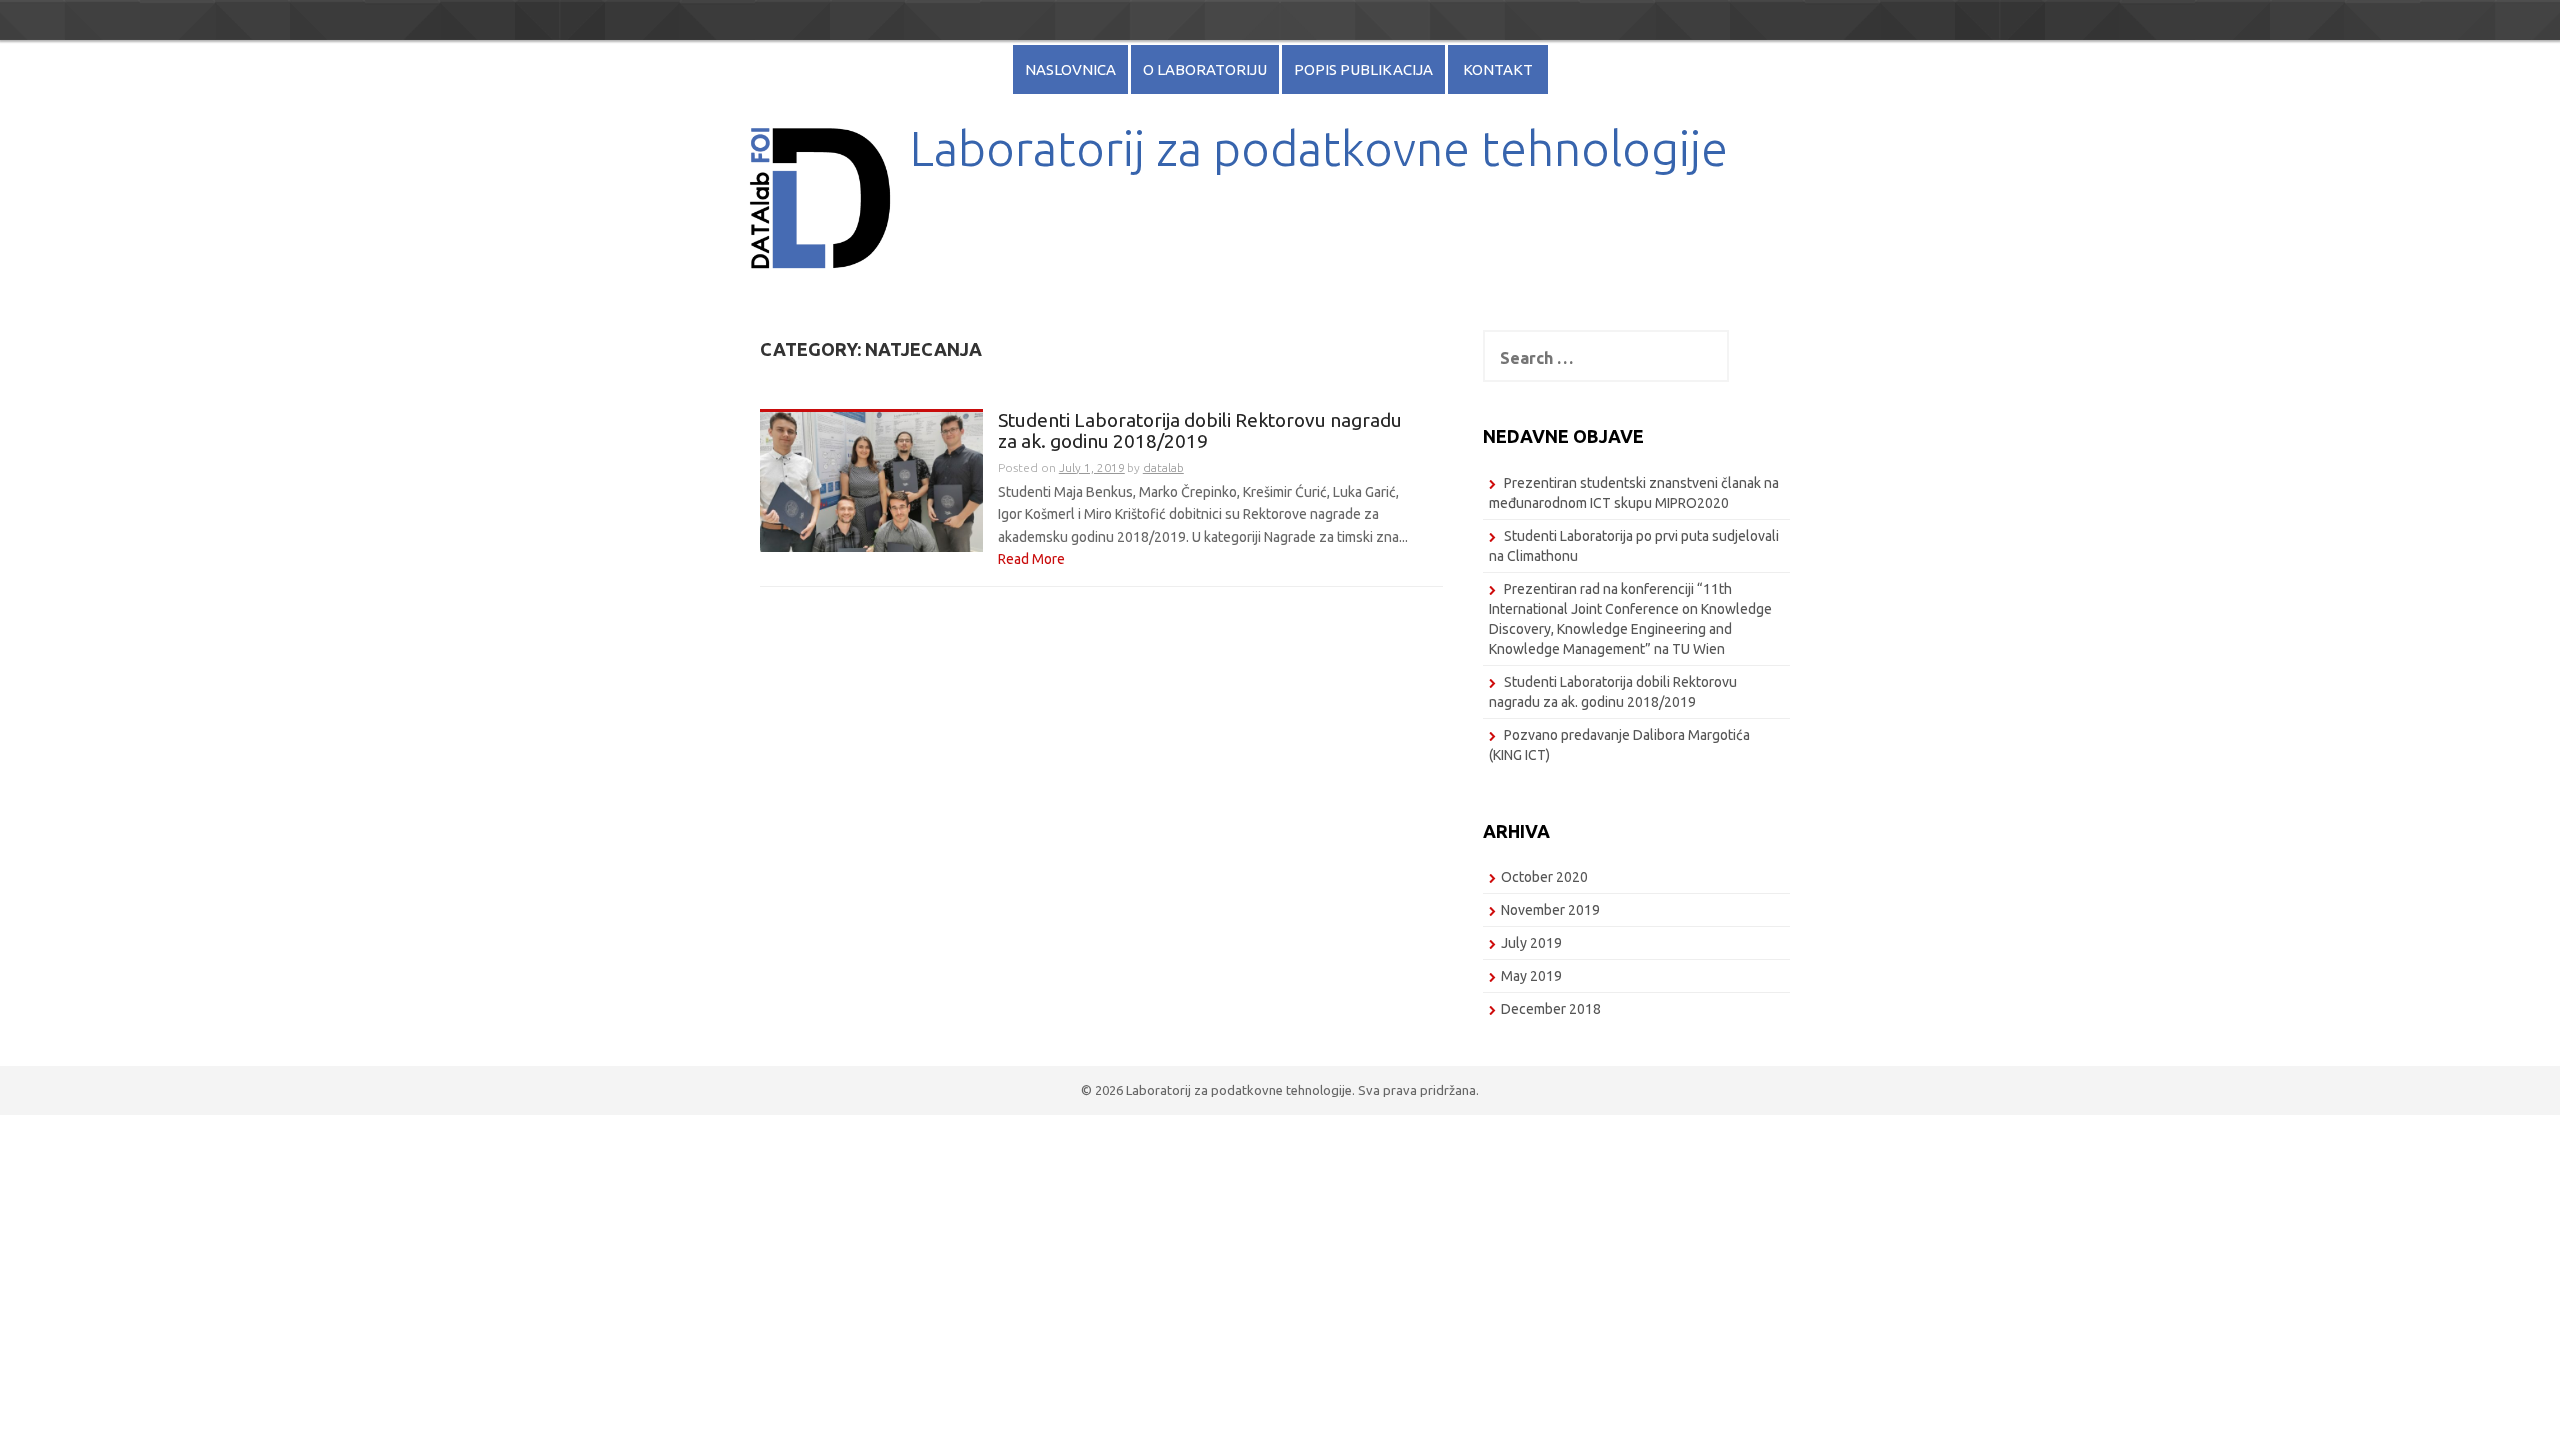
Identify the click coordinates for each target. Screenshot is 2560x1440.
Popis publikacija (1363, 69)
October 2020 (1544, 877)
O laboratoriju (1205, 69)
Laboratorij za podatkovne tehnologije (1319, 148)
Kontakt (1498, 69)
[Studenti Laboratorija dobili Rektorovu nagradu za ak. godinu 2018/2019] (871, 480)
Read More (1031, 559)
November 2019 (1550, 910)
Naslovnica (1070, 69)
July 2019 (1531, 943)
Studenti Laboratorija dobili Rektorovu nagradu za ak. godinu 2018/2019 (1200, 431)
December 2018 (1551, 1009)
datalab (1163, 467)
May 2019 (1531, 976)
